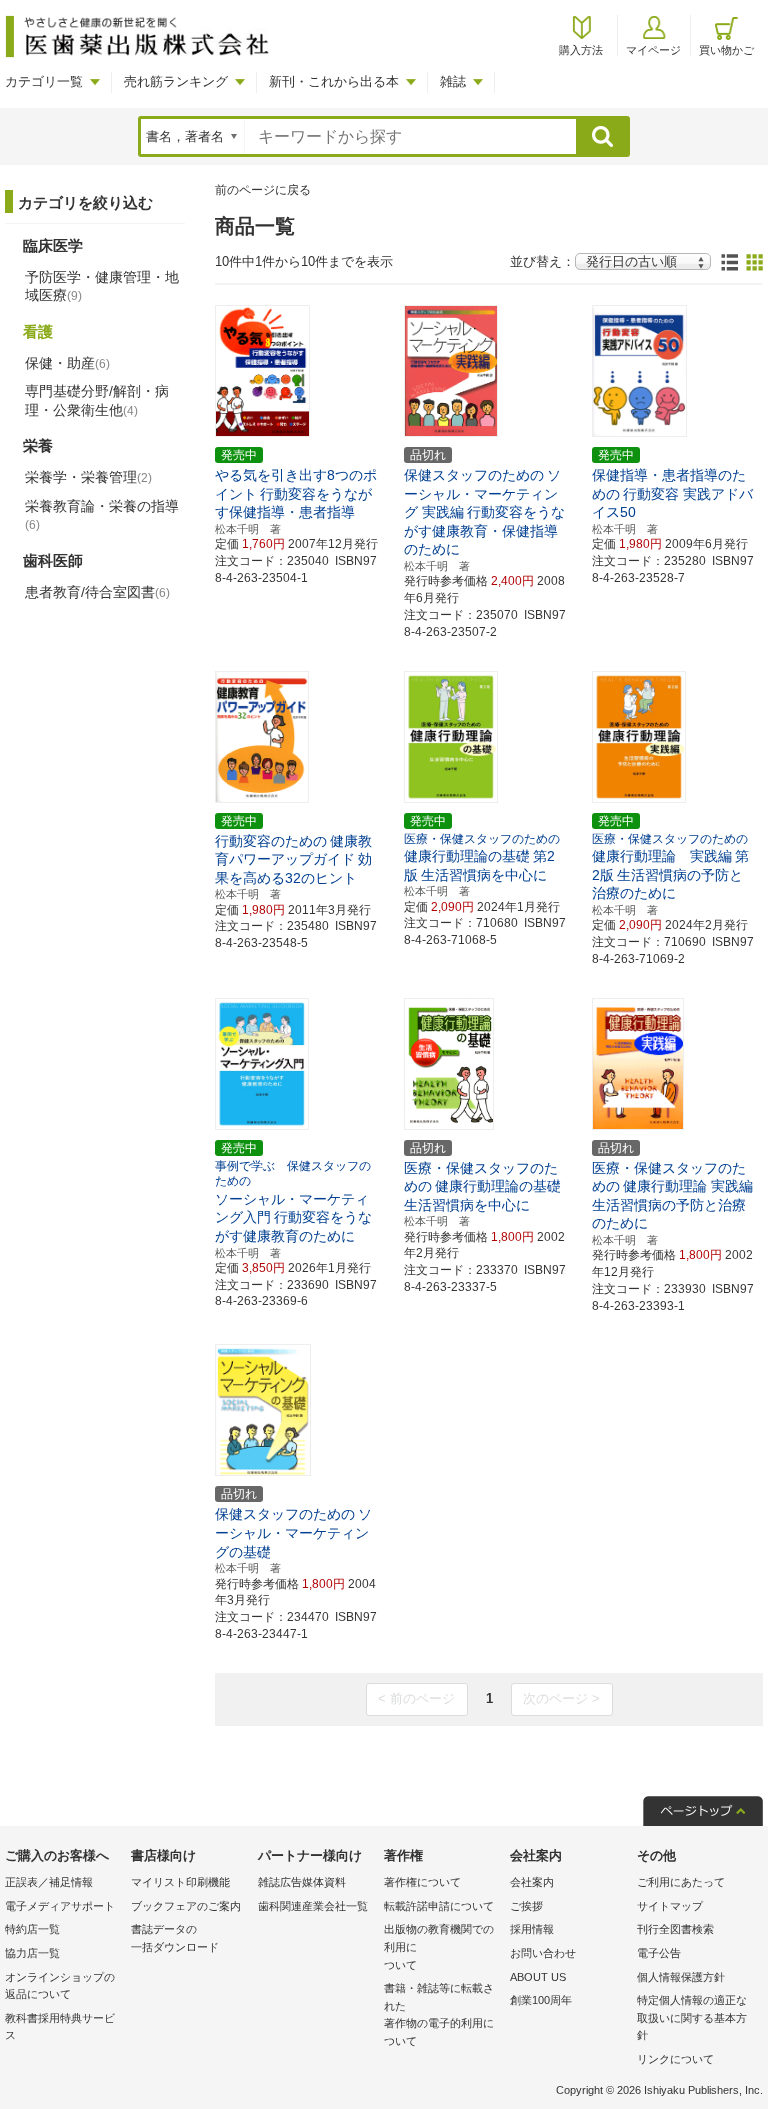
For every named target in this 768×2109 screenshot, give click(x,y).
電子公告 (659, 1953)
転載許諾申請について (439, 1906)
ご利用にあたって (681, 1882)
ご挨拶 (526, 1906)
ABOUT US (538, 1977)
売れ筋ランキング (176, 81)
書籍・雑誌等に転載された (439, 2014)
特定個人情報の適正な (692, 2017)
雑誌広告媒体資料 (302, 1882)
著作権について (422, 1882)
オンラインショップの (60, 1986)
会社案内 (532, 1882)
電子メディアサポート (60, 1906)
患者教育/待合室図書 (97, 592)
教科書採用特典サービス (60, 2027)
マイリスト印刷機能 (180, 1882)
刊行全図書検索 (675, 1929)
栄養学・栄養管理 (88, 477)
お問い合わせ (543, 1953)
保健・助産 (67, 363)
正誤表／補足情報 (49, 1882)
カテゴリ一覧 (44, 81)
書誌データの (175, 1938)
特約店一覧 (32, 1929)
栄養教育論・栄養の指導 (102, 515)
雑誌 (453, 81)
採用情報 (532, 1929)
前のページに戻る (263, 190)
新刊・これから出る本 (334, 81)
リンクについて (675, 2059)
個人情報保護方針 (681, 1977)
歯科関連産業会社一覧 (313, 1906)
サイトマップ (670, 1906)
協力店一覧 (32, 1953)
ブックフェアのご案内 (186, 1906)
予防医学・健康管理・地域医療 (102, 286)
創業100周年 (541, 2000)
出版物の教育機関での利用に (439, 1946)
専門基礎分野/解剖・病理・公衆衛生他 (97, 400)
